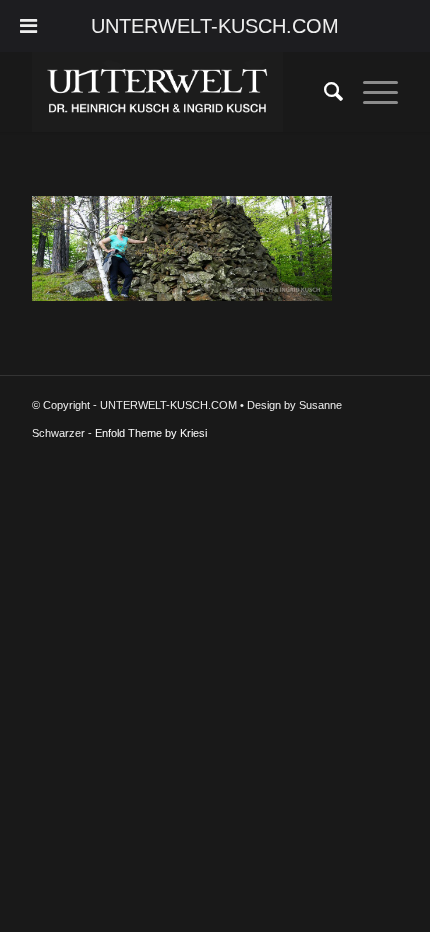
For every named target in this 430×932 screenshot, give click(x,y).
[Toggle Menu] (28, 26)
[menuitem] (323, 92)
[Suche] (323, 92)
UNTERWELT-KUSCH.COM (215, 26)
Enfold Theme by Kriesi (151, 433)
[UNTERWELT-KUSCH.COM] (178, 92)
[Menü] (370, 92)
